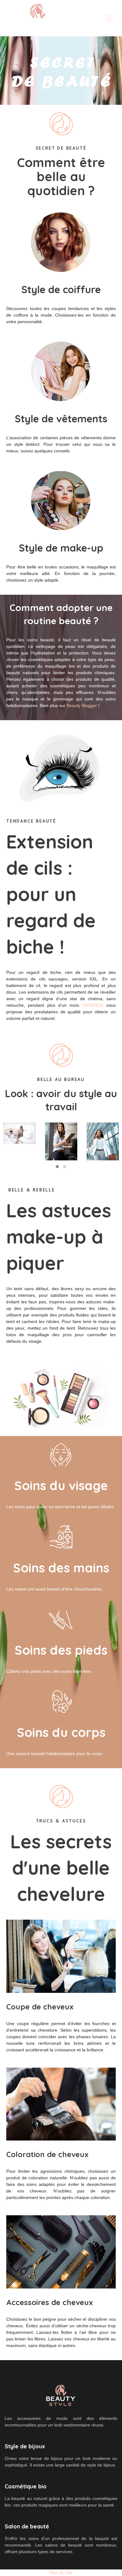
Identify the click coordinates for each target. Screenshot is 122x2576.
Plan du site (61, 2573)
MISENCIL (93, 1005)
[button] (57, 1167)
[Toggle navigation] (109, 18)
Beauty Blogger (82, 705)
